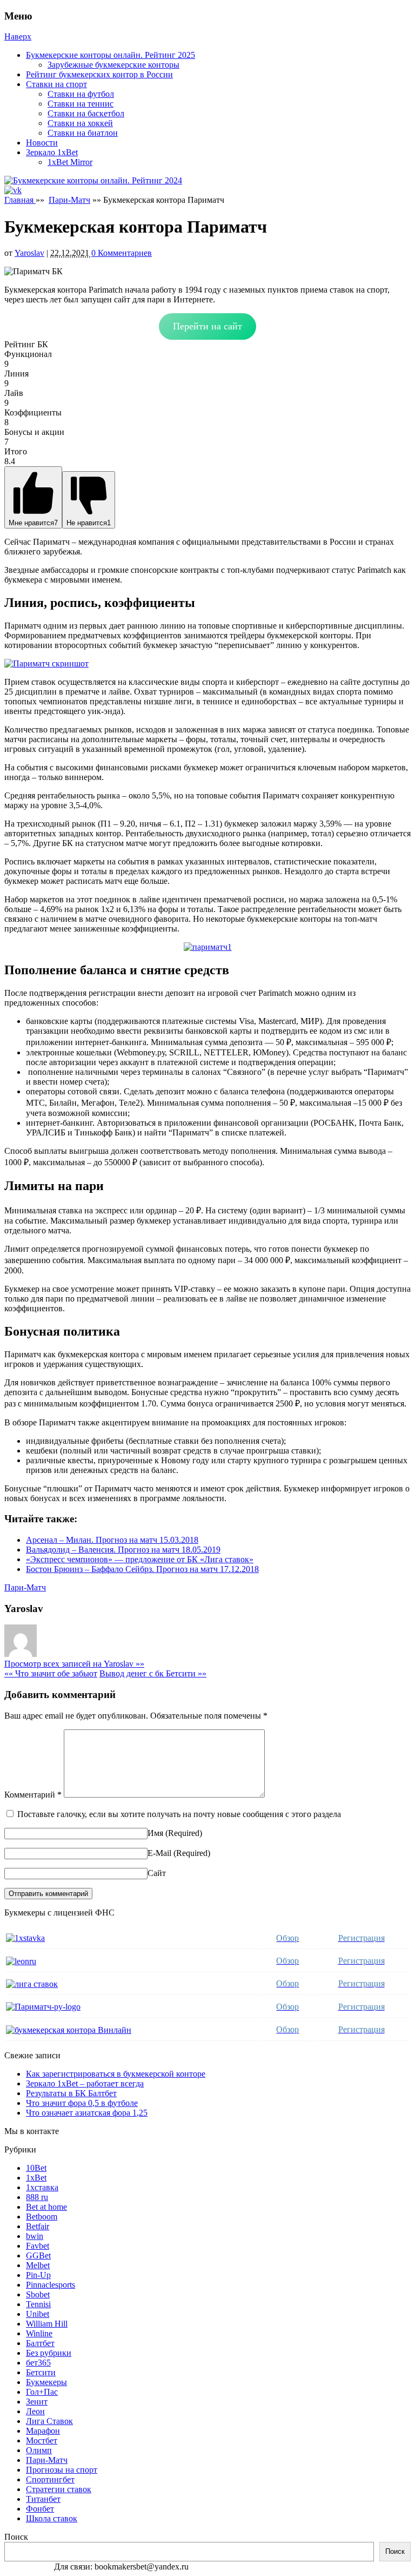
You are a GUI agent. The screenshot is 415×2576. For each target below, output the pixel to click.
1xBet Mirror (70, 162)
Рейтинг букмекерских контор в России (99, 74)
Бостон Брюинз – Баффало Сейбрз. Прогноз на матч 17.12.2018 (142, 1569)
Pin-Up (38, 2275)
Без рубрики (49, 2353)
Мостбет (42, 2440)
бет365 (38, 2363)
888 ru (37, 2197)
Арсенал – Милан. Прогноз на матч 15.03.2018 (112, 1540)
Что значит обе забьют (51, 1673)
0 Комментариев (122, 253)
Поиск (16, 2537)
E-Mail (159, 1853)
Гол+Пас (42, 2392)
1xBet (36, 2178)
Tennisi (38, 2304)
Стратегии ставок (59, 2489)
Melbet (38, 2265)
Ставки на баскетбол (86, 113)
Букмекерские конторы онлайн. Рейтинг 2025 (111, 55)
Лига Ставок (49, 2421)
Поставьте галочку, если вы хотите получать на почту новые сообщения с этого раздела (179, 1814)
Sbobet (38, 2294)
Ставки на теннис (81, 104)
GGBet (38, 2255)
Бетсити (41, 2372)
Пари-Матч (69, 200)
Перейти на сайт (207, 326)
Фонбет (40, 2509)
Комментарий (33, 1795)
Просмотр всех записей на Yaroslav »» (74, 1664)
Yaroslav (29, 253)
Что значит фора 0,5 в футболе (82, 2103)
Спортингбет (50, 2479)
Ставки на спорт (56, 84)
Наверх (18, 37)
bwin (35, 2236)
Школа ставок (52, 2518)
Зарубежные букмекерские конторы (113, 65)
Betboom (42, 2217)
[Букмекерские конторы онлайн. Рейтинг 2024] (93, 180)
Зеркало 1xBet (52, 152)
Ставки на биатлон (83, 133)
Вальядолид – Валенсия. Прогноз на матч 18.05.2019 (123, 1550)
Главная (20, 200)
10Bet (36, 2168)
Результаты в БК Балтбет (71, 2093)
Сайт (157, 1873)
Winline (39, 2333)
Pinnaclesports (51, 2285)
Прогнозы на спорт (62, 2470)
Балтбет (40, 2343)
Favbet (38, 2246)
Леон (35, 2411)
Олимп (39, 2450)
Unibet (38, 2314)
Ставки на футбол (81, 94)
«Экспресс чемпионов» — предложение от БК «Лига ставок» (140, 1559)
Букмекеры (46, 2382)
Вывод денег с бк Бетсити (153, 1673)
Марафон (43, 2431)
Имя (155, 1833)
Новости (42, 143)
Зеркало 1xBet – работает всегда (85, 2083)
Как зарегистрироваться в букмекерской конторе (116, 2074)
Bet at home (46, 2207)
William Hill (47, 2324)
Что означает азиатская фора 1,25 (87, 2113)
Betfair (38, 2226)
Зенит (37, 2402)
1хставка (42, 2187)
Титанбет (43, 2499)
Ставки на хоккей (80, 123)
